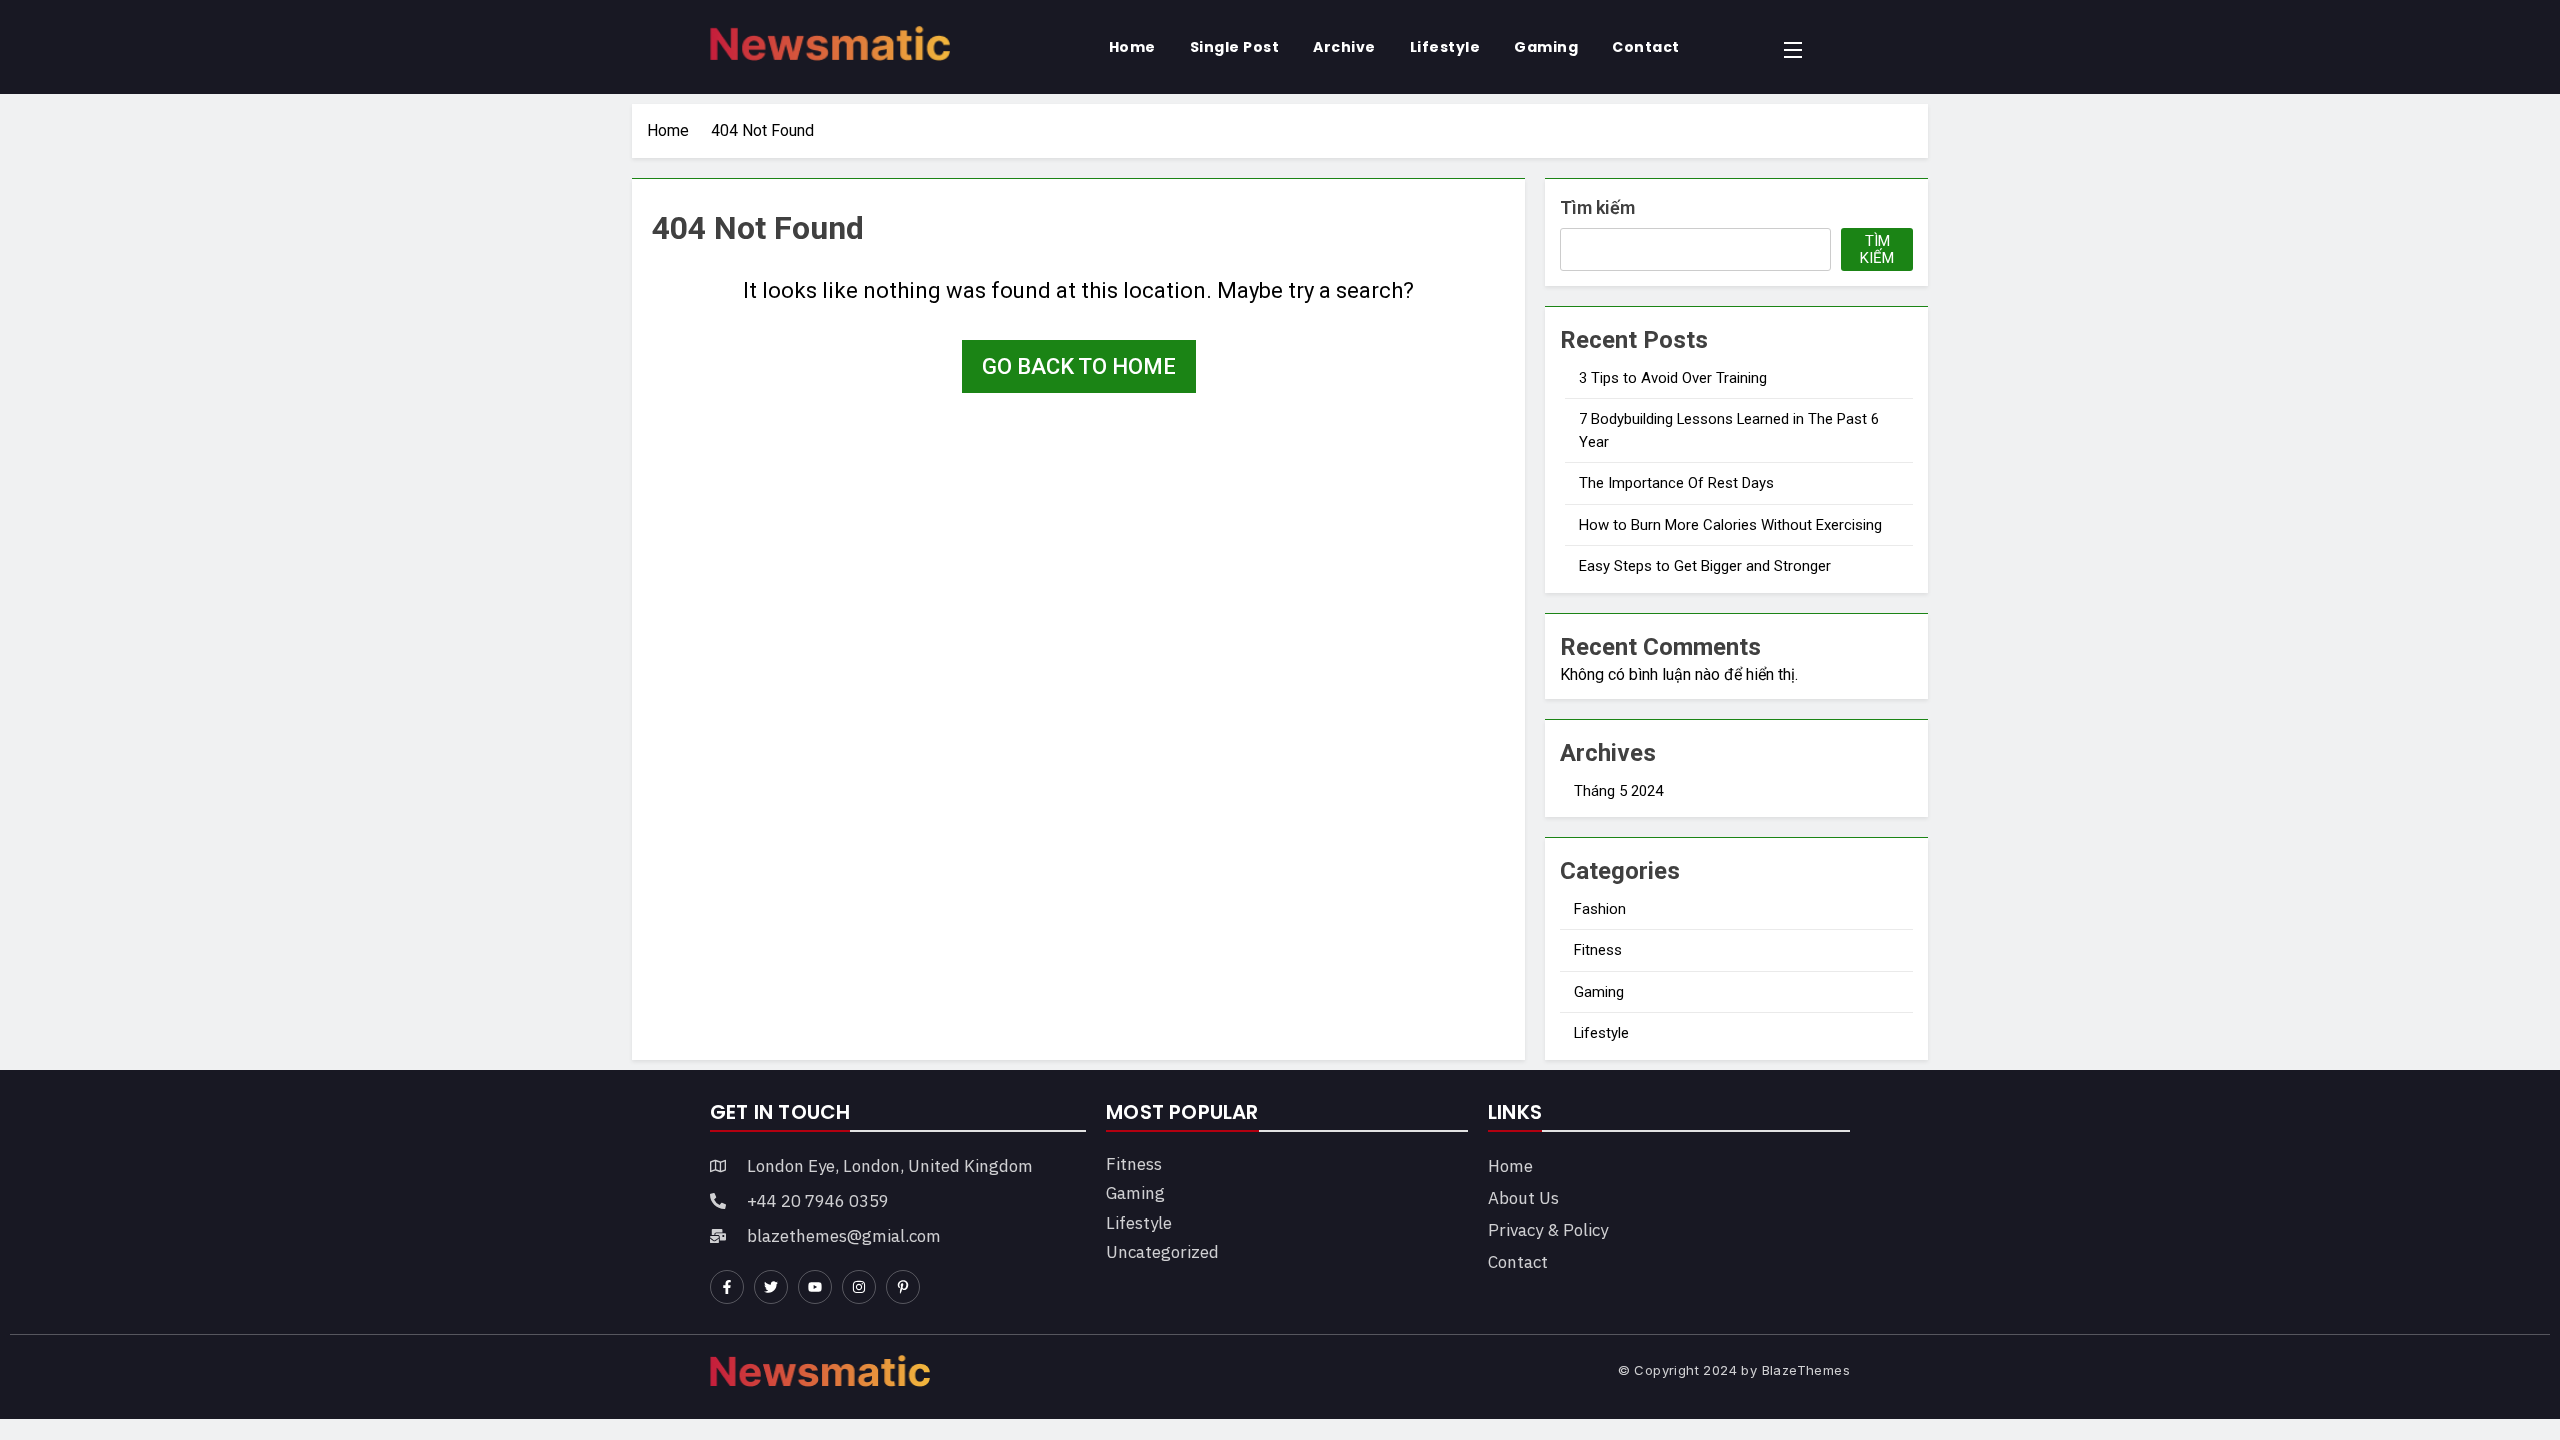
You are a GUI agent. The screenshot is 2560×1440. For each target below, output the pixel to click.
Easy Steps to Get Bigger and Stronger (1705, 566)
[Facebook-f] (727, 1287)
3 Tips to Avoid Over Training (1673, 378)
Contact (1646, 47)
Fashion (1600, 909)
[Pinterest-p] (903, 1287)
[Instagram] (859, 1287)
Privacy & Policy (1548, 1230)
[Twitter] (771, 1287)
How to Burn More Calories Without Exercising (1730, 525)
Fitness (1598, 950)
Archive (1344, 47)
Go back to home (1079, 366)
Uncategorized (1162, 1252)
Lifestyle (1445, 47)
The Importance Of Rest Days (1676, 483)
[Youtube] (815, 1287)
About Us (1523, 1198)
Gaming (1546, 47)
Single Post (1235, 47)
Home (1132, 47)
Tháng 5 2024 (1618, 791)
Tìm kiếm (1597, 207)
